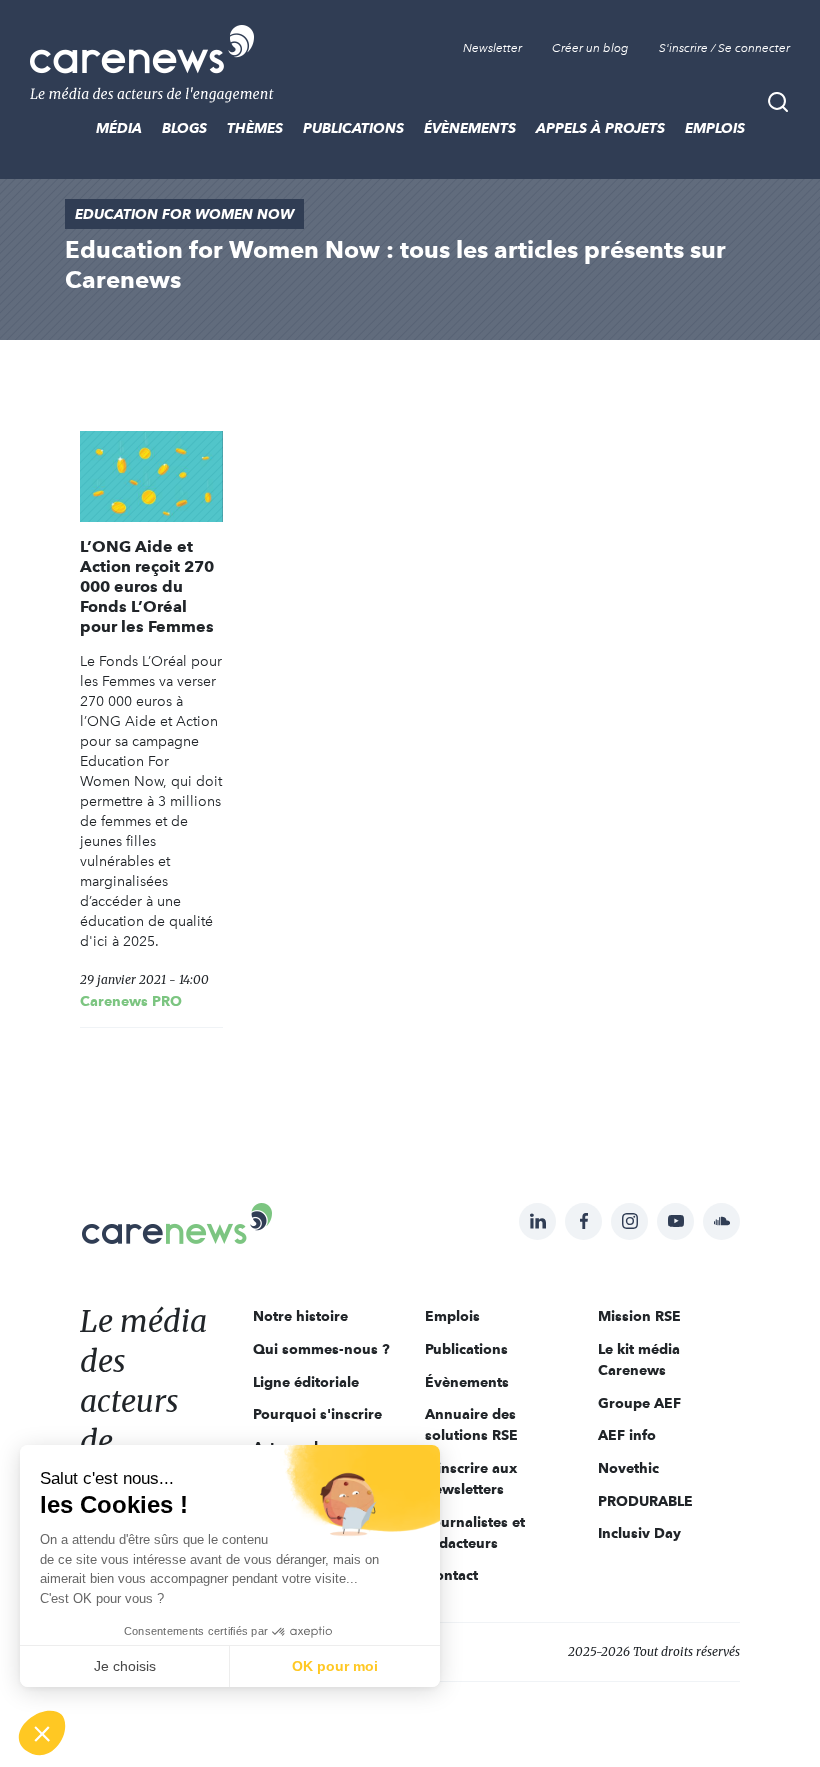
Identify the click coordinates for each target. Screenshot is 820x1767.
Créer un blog (590, 48)
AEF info (627, 1435)
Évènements (470, 128)
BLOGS (184, 128)
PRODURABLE (645, 1501)
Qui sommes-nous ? (321, 1349)
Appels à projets (600, 128)
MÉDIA (119, 128)
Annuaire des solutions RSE (471, 1424)
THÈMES (255, 128)
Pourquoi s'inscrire (317, 1414)
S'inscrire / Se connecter (724, 48)
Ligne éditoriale (306, 1382)
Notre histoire (300, 1316)
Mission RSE (639, 1316)
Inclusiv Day (639, 1533)
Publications (353, 128)
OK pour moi (335, 1666)
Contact (451, 1575)
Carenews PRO (131, 1001)
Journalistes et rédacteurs (475, 1532)
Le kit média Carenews (639, 1359)
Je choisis (125, 1666)
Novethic (628, 1468)
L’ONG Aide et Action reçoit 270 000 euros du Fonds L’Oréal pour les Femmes (147, 586)
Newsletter (492, 48)
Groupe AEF (639, 1403)
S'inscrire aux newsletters (471, 1478)
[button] (42, 1733)
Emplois (715, 128)
